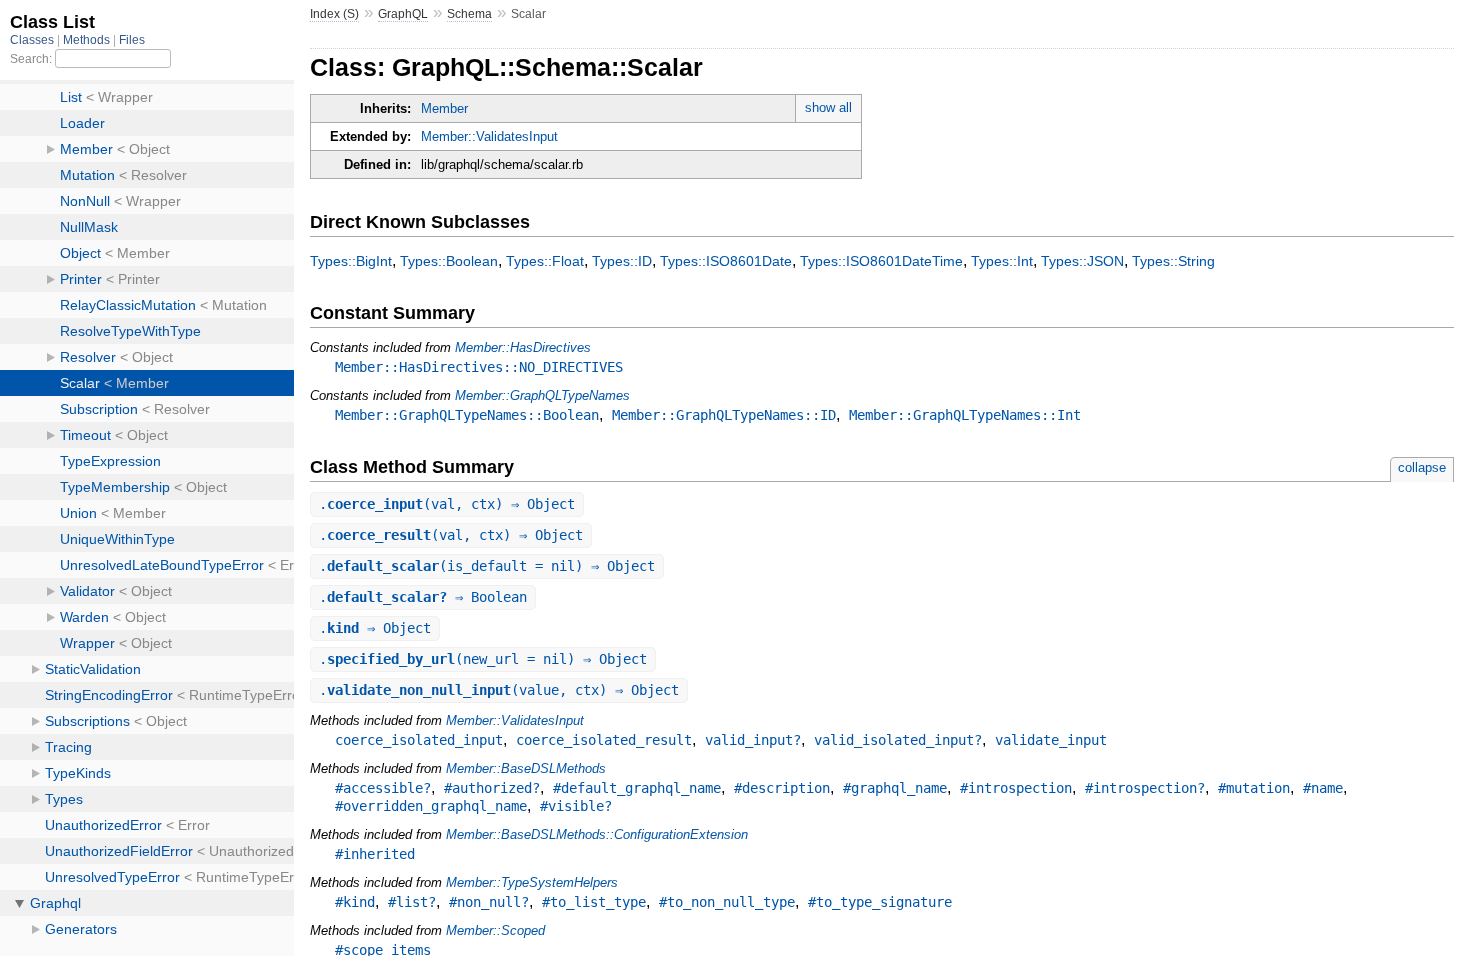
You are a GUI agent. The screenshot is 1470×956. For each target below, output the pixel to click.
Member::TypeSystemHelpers (532, 882)
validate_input (1051, 740)
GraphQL (403, 14)
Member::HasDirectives (523, 347)
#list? (412, 902)
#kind (355, 902)
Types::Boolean (449, 261)
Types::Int (1002, 261)
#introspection (1016, 788)
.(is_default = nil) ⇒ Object (487, 566)
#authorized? (492, 788)
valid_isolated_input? (898, 740)
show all (828, 107)
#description (782, 788)
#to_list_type (594, 902)
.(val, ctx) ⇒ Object (447, 504)
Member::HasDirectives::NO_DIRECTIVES (479, 367)
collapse (1422, 467)
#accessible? (383, 788)
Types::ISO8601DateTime (881, 261)
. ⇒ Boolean (423, 597)
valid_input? (753, 740)
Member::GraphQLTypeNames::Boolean (467, 415)
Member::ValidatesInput (489, 136)
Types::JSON (1082, 261)
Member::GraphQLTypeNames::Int (965, 415)
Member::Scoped (495, 930)
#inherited (375, 854)
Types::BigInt (351, 261)
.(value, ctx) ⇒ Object (499, 690)
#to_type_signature (880, 902)
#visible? (576, 806)
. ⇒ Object (375, 628)
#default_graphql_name (637, 788)
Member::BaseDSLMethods (526, 768)
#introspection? (1145, 788)
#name (1323, 788)
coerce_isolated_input (419, 740)
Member (444, 108)
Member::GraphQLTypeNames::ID (724, 415)
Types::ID (622, 261)
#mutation (1254, 788)
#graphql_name (895, 788)
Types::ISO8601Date (726, 261)
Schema (469, 14)
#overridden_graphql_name (431, 806)
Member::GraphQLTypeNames (542, 395)
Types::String (1173, 261)
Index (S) (334, 14)
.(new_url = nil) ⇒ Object (483, 659)
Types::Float (545, 261)
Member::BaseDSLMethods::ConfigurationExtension (597, 834)
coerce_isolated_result (604, 740)
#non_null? (489, 902)
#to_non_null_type (727, 902)
